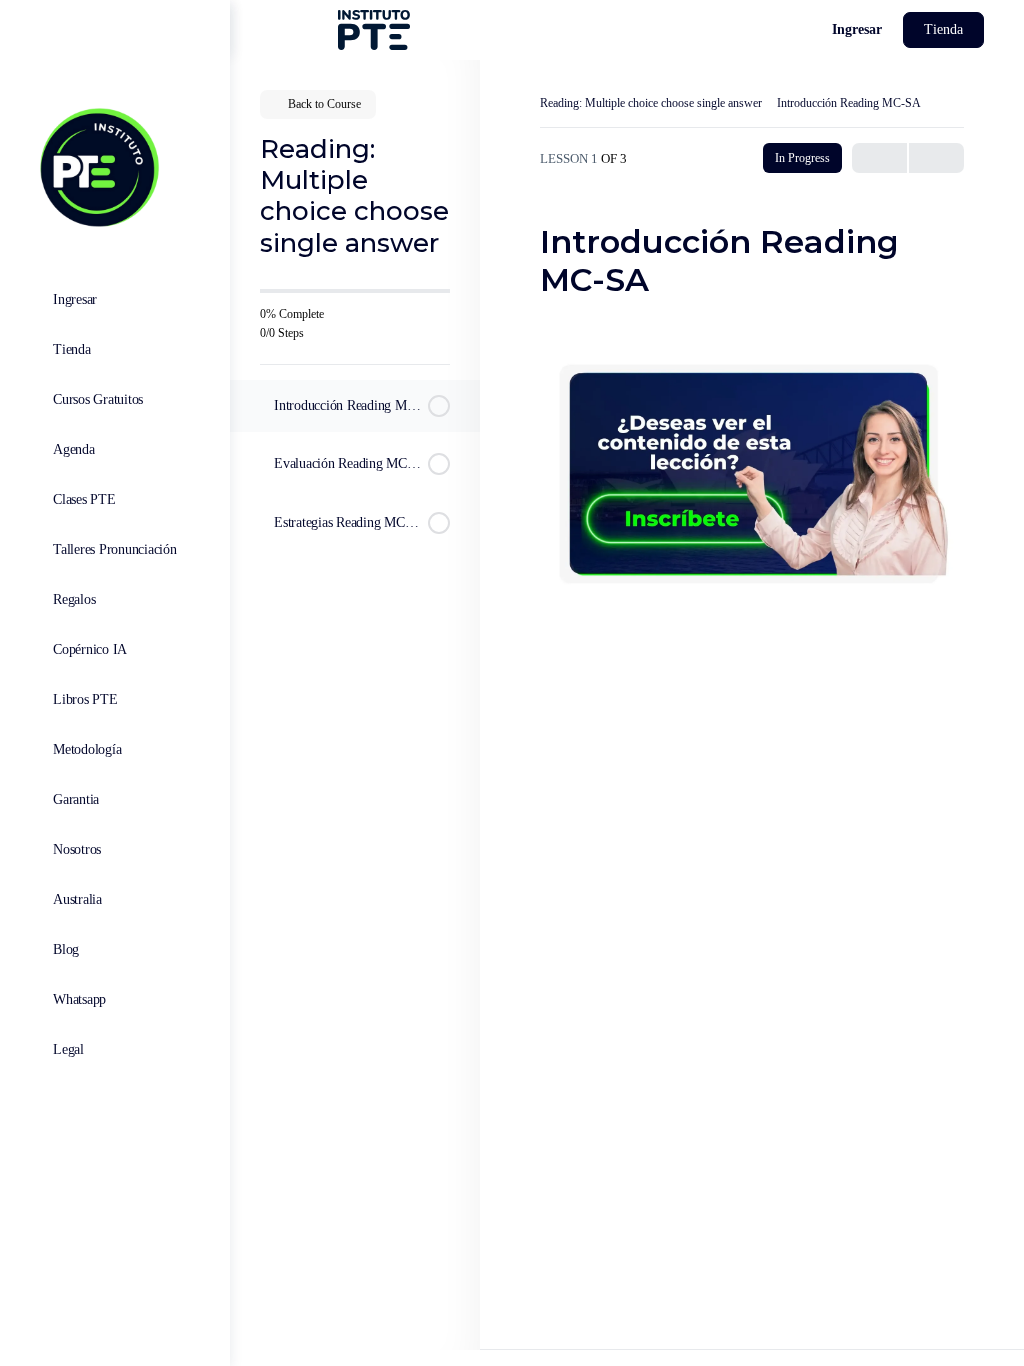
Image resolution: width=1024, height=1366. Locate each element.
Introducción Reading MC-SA (849, 103)
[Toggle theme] (768, 30)
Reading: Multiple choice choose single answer (651, 103)
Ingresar (857, 29)
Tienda (943, 29)
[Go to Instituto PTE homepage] (97, 165)
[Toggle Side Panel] (34, 30)
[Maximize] (804, 30)
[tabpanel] (752, 463)
